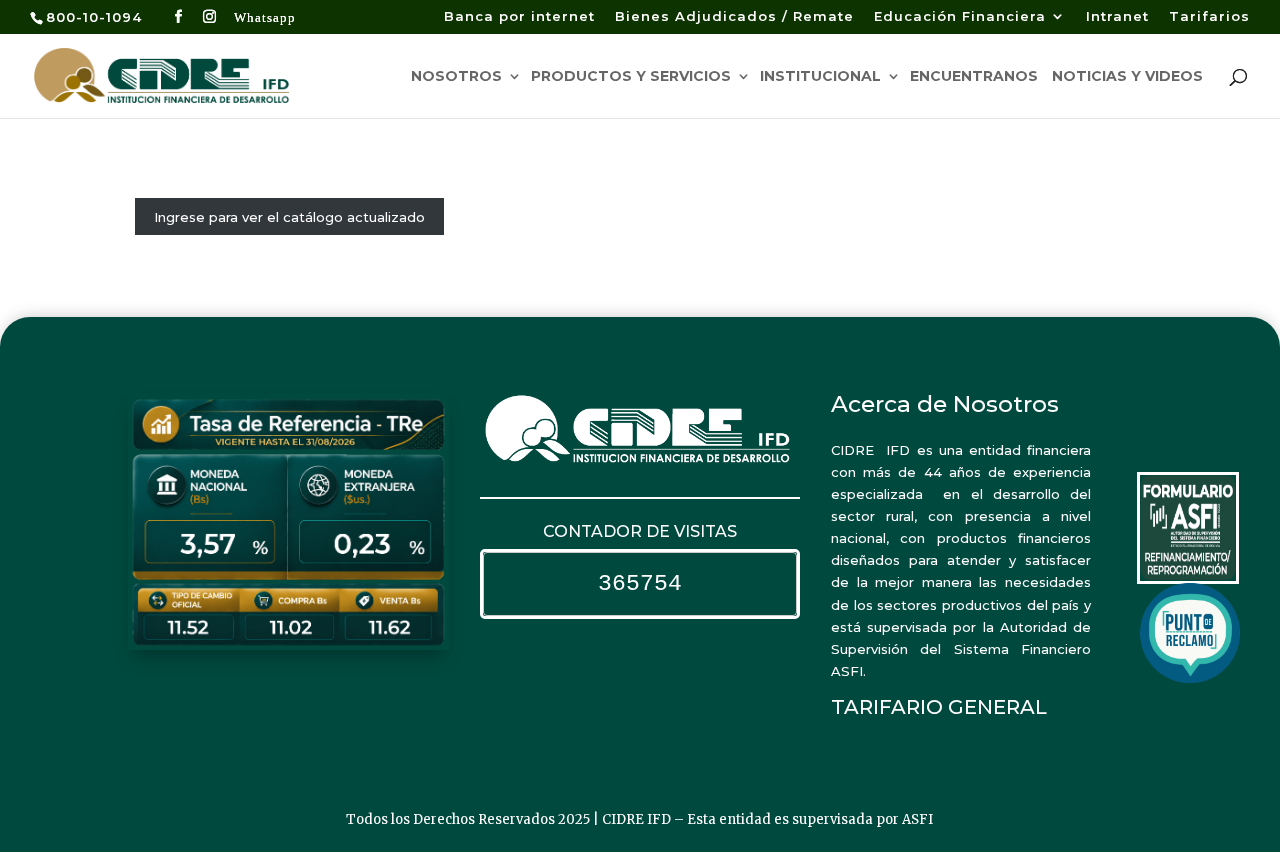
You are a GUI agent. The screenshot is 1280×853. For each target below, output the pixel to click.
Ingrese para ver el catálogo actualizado (289, 217)
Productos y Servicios (631, 77)
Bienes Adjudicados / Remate (734, 17)
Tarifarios (1209, 17)
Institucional (820, 77)
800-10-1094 (94, 17)
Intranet (1117, 17)
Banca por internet (519, 17)
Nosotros (456, 77)
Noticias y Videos (1127, 77)
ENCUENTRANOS (974, 77)
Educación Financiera (960, 17)
